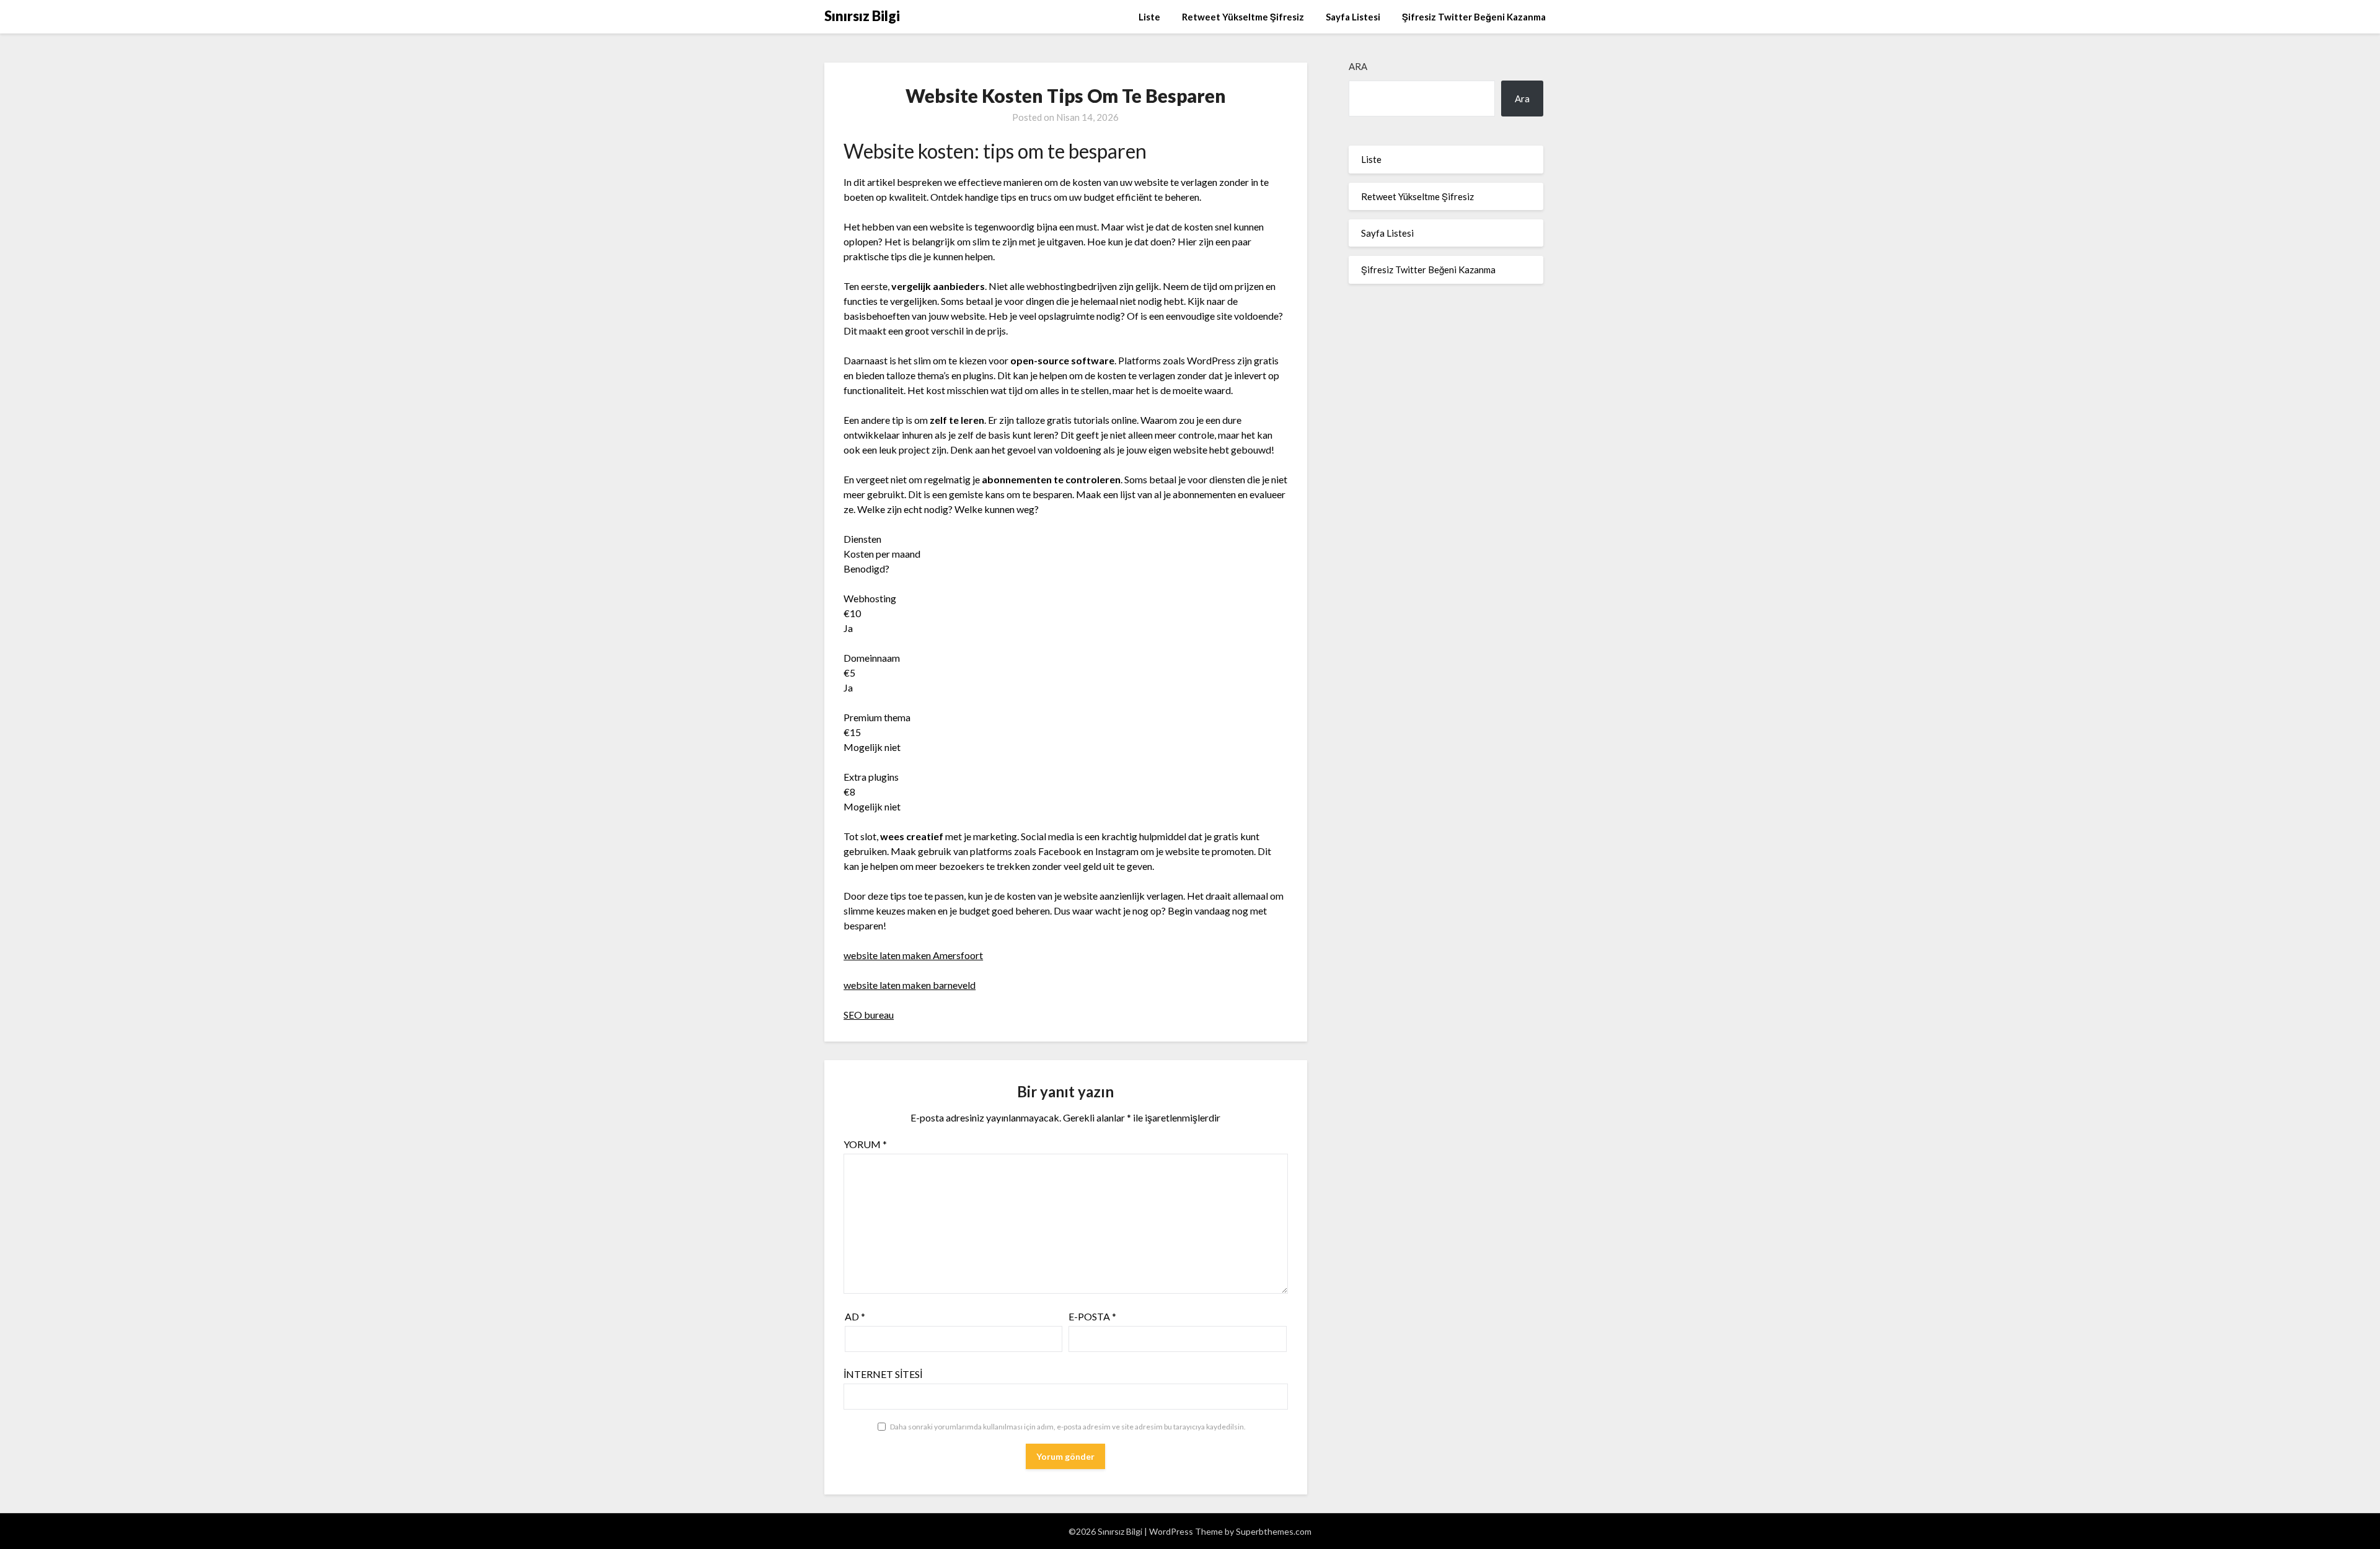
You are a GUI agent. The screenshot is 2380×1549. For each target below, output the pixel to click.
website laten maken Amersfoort (913, 955)
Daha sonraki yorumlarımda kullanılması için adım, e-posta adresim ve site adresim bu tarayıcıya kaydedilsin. (1068, 1427)
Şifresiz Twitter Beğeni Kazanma (1474, 17)
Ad (855, 1316)
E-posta (1092, 1316)
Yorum (865, 1144)
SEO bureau (869, 1015)
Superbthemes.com (1274, 1531)
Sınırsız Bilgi (862, 16)
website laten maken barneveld (910, 985)
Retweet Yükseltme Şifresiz (1243, 17)
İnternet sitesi (883, 1374)
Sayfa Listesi (1353, 17)
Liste (1149, 17)
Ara (1358, 66)
